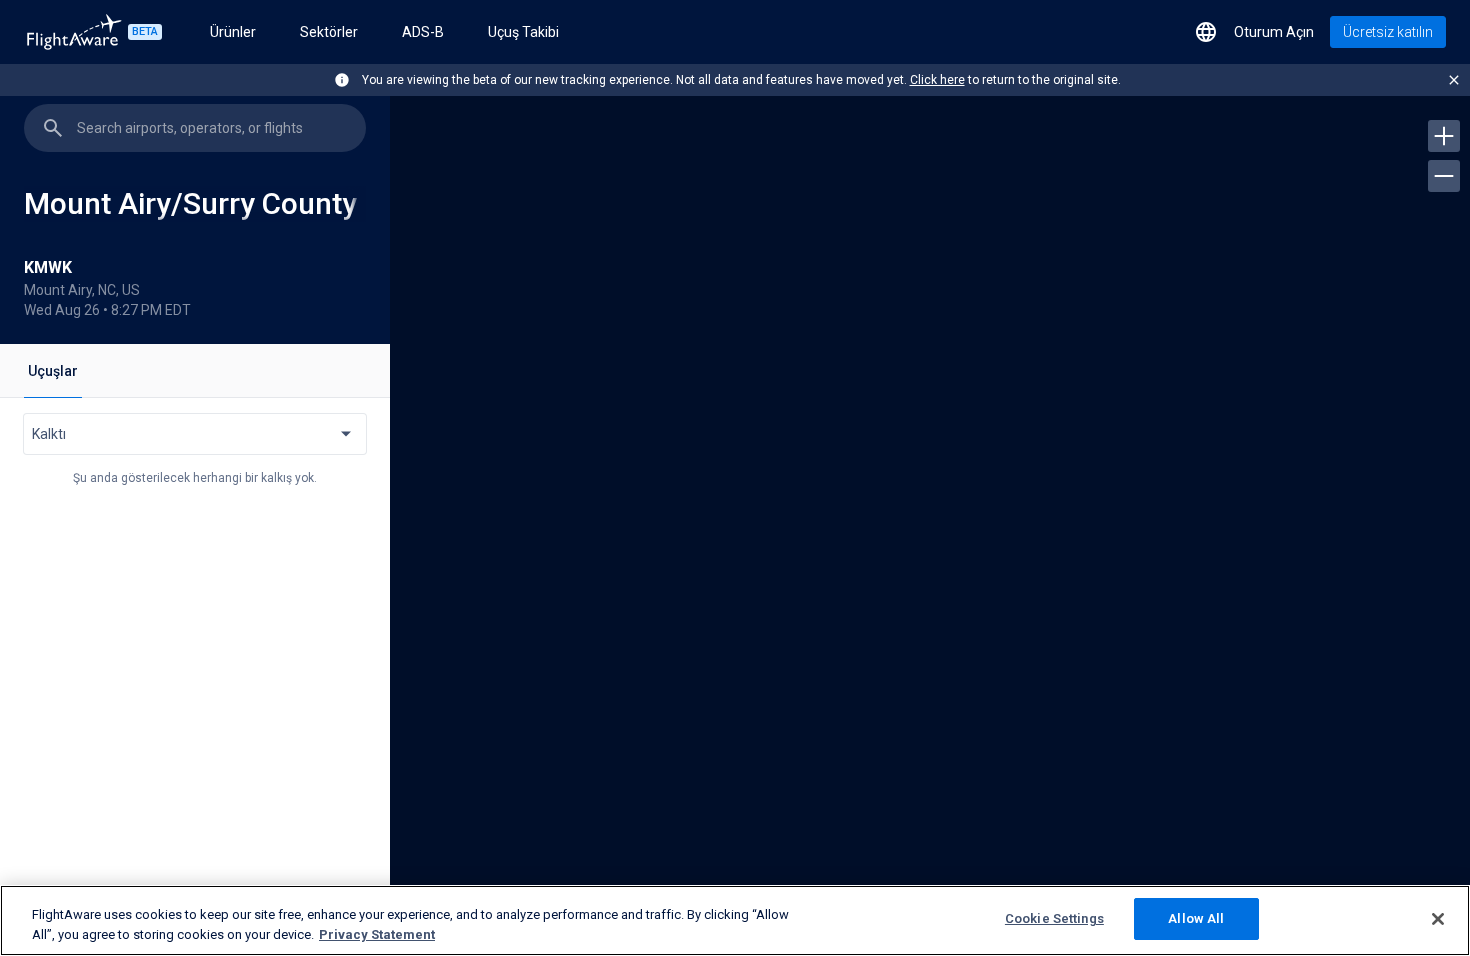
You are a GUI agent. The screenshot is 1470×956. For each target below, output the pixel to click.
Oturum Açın (1274, 32)
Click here (937, 80)
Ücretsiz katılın (1388, 32)
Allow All (1196, 918)
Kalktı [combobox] (49, 434)
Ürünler (233, 32)
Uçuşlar (53, 371)
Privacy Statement (377, 934)
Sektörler (329, 32)
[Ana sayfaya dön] (74, 32)
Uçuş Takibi (523, 32)
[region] (930, 520)
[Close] (1438, 919)
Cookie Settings (1054, 918)
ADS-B (423, 32)
